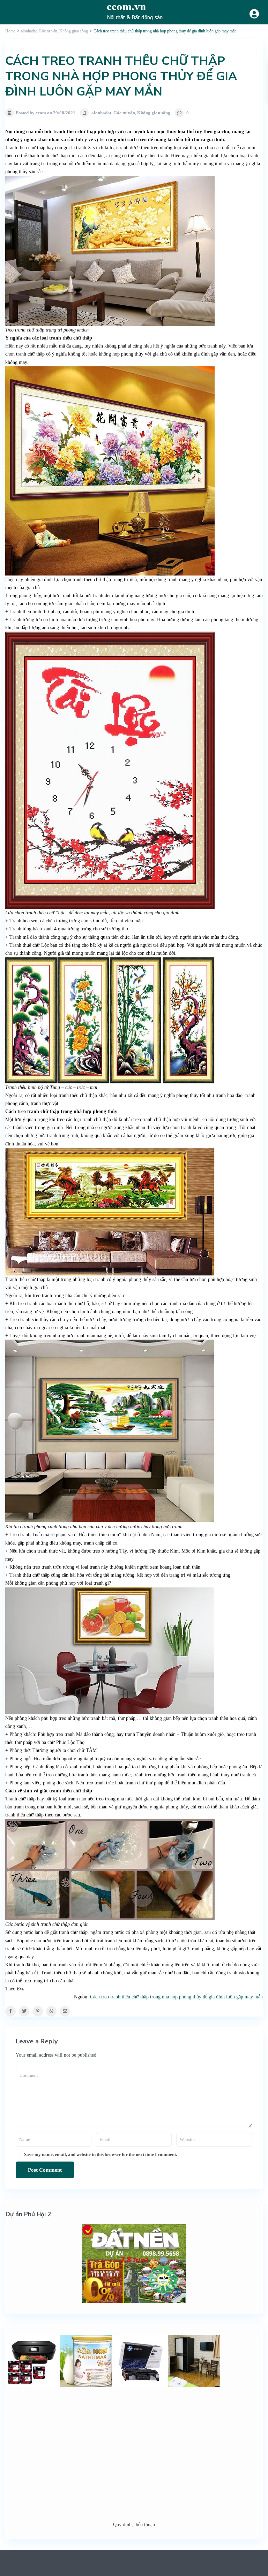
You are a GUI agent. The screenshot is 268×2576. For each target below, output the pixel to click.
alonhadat (101, 113)
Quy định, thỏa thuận (134, 2525)
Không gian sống (154, 113)
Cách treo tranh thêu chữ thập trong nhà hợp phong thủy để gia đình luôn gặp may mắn (176, 1997)
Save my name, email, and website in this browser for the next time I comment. (100, 2154)
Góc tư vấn (124, 113)
